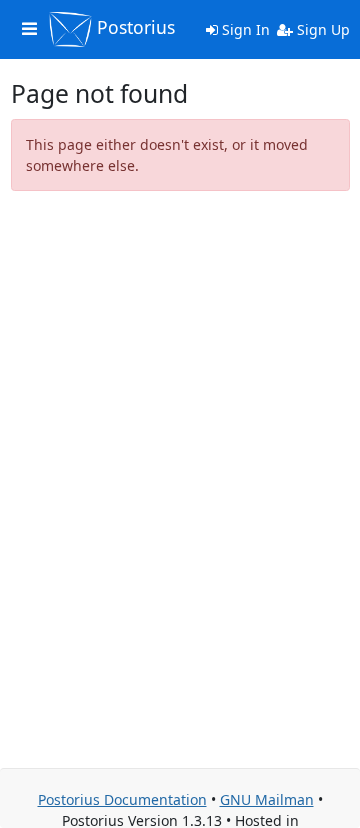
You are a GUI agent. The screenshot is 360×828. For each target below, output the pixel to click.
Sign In (244, 29)
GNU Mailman (267, 799)
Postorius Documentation (122, 799)
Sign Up (321, 29)
